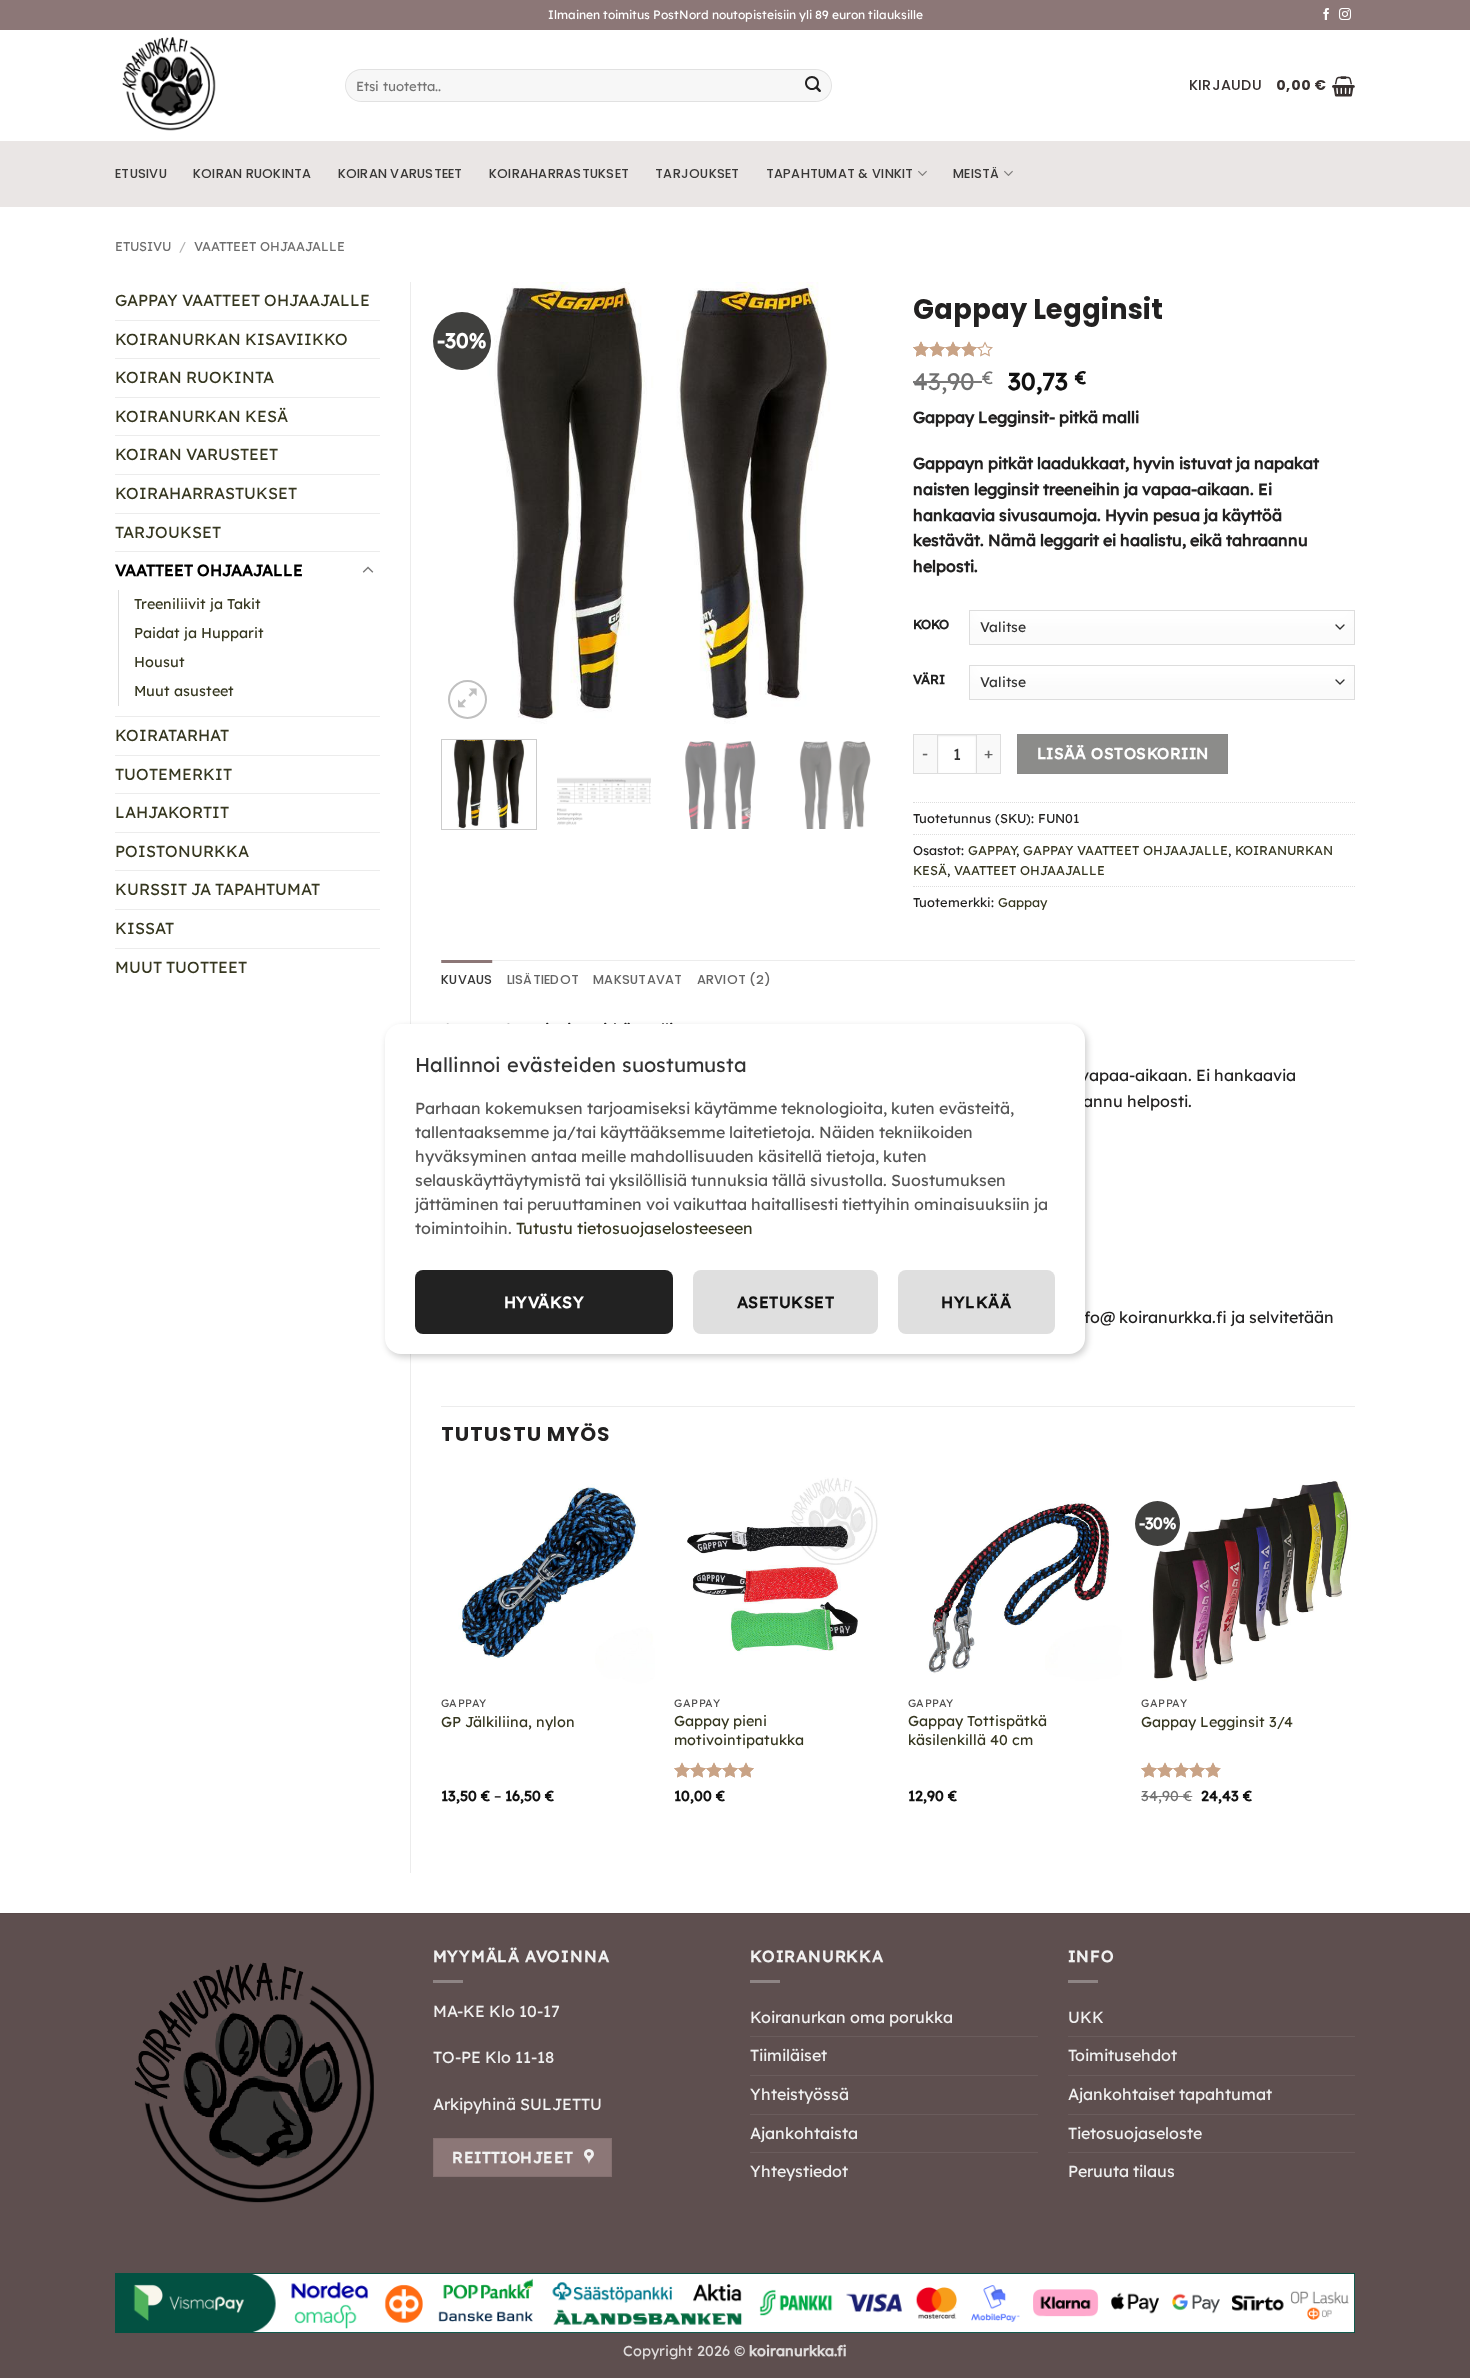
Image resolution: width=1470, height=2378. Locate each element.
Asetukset (785, 1302)
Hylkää (976, 1302)
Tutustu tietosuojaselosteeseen (634, 1228)
